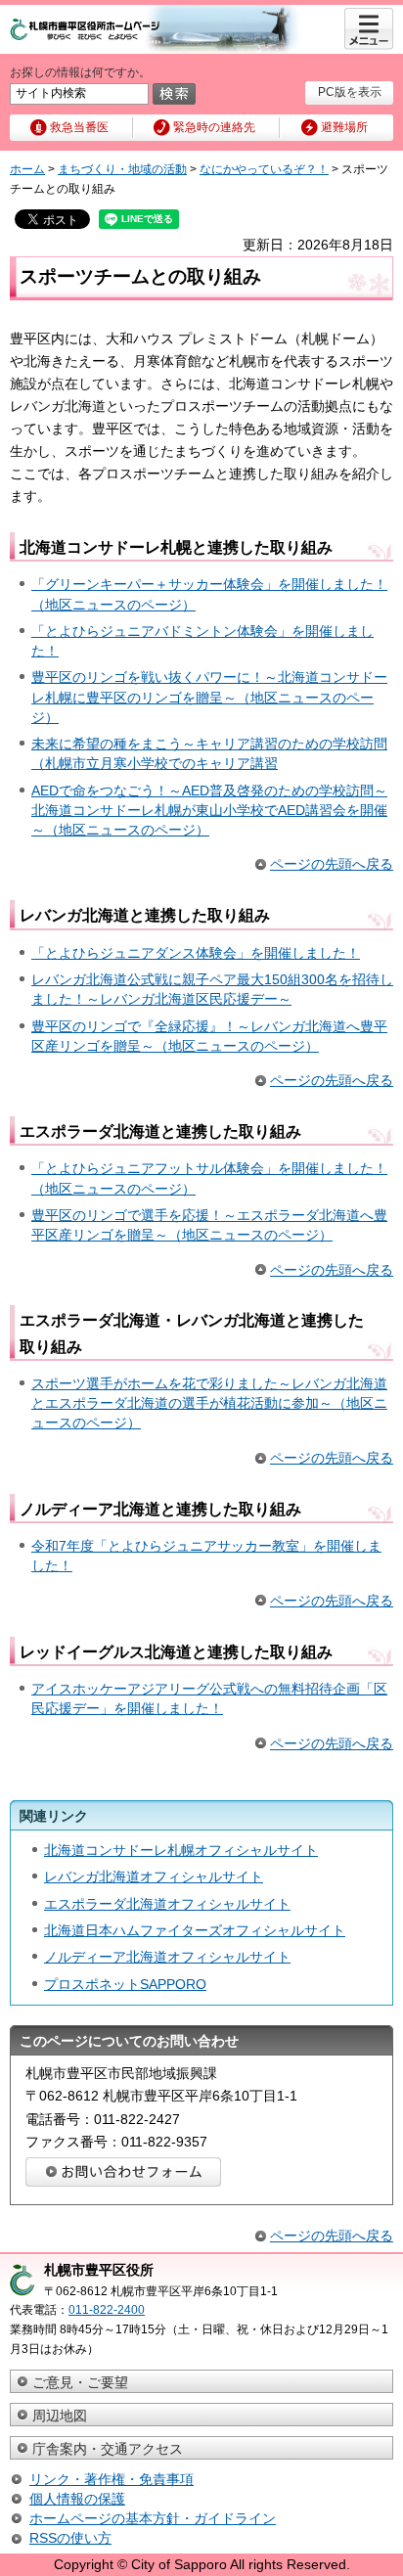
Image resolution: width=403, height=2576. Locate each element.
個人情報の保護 (77, 2499)
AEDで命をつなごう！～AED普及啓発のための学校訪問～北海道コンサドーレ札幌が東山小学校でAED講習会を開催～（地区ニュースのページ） (209, 810)
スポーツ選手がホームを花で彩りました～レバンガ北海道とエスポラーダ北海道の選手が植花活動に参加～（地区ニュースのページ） (209, 1403)
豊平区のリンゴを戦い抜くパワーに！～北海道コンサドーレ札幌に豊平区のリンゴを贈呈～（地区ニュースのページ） (209, 697)
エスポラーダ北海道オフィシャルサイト (167, 1904)
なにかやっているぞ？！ (264, 169)
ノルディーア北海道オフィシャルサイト (167, 1957)
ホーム (27, 169)
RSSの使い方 (70, 2538)
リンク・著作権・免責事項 (112, 2479)
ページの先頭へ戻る (332, 864)
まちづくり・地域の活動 (122, 169)
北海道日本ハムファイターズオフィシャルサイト (195, 1930)
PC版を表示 (350, 92)
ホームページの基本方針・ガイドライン (153, 2518)
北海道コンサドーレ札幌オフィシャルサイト (181, 1850)
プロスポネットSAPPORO (125, 1984)
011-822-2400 (107, 2310)
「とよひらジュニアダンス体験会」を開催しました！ (196, 953)
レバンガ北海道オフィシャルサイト (154, 1876)
